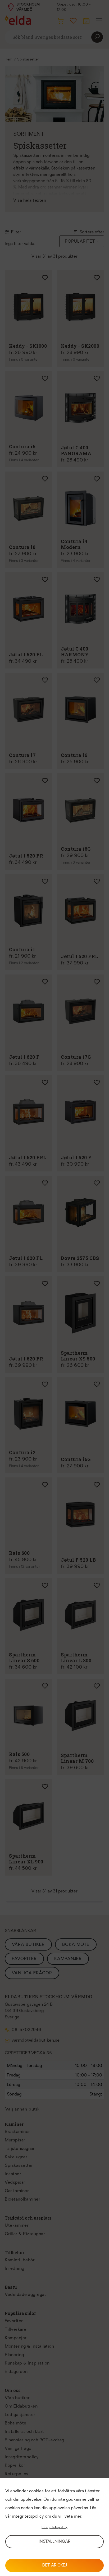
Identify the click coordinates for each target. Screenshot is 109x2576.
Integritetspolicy (54, 2527)
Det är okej (55, 2566)
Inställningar (54, 2542)
